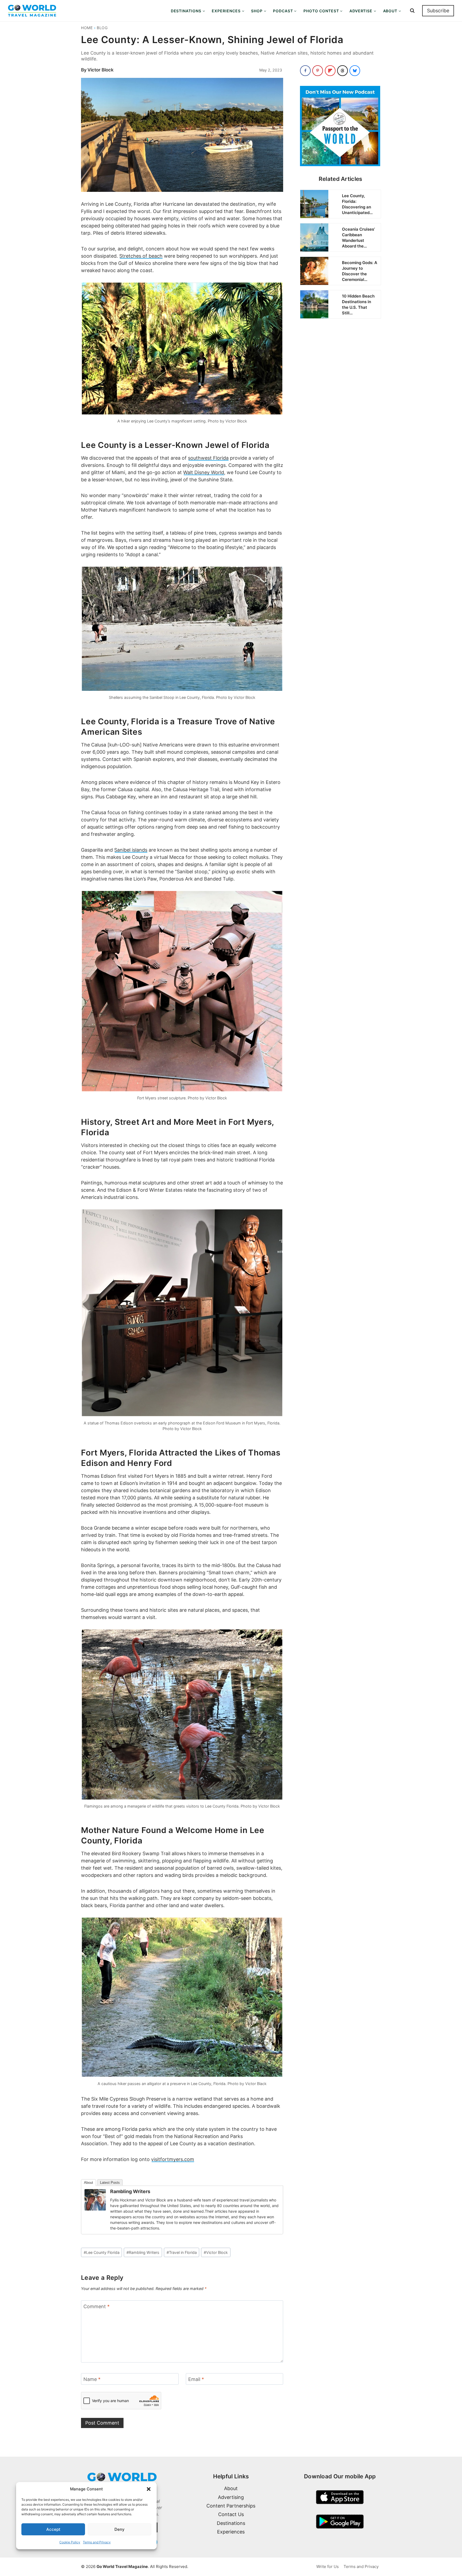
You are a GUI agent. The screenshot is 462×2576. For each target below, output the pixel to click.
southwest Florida (208, 458)
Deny (120, 2529)
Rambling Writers (130, 2191)
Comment (97, 2306)
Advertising (231, 2497)
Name (92, 2379)
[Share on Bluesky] (355, 71)
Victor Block (101, 70)
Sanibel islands (131, 850)
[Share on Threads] (342, 71)
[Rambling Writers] (95, 2200)
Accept (53, 2529)
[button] (149, 2489)
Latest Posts (110, 2183)
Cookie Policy (70, 2542)
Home (87, 28)
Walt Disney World (204, 472)
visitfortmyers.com (173, 2159)
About (88, 2183)
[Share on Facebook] (305, 71)
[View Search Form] (412, 11)
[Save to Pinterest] (318, 71)
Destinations (231, 2523)
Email (196, 2379)
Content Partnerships (231, 2506)
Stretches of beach (141, 256)
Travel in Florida (182, 2252)
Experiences (231, 2532)
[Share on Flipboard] (330, 71)
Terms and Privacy (97, 2542)
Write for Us (328, 2567)
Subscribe (438, 11)
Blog (102, 28)
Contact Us (231, 2514)
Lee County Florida (102, 2252)
